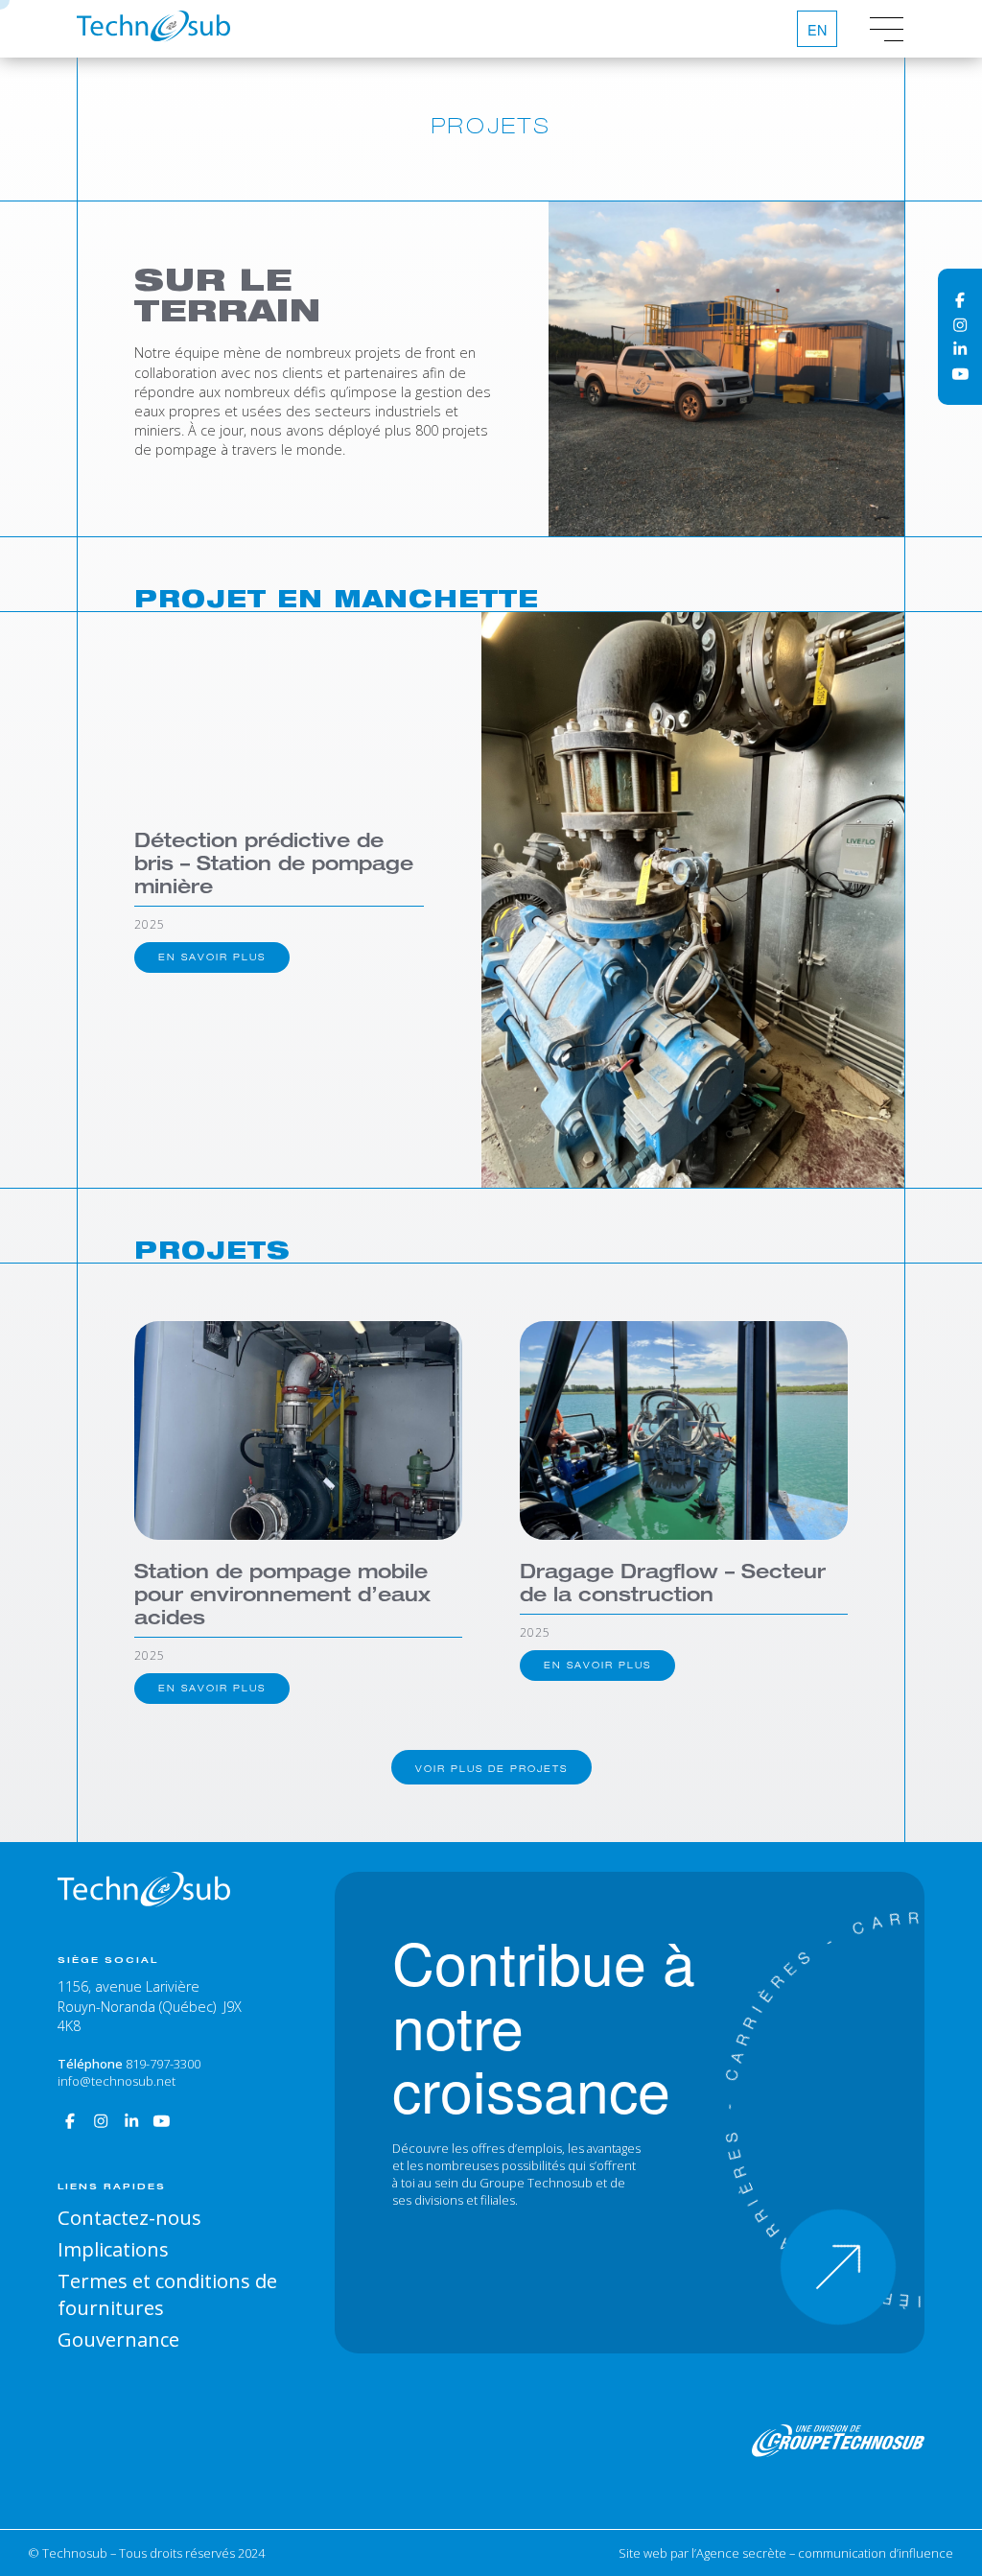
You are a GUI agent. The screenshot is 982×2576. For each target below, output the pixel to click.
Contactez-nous (129, 2217)
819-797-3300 (163, 2064)
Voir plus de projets (491, 1769)
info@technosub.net (117, 2081)
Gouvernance (118, 2339)
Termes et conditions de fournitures (167, 2294)
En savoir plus (212, 957)
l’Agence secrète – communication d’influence (822, 2553)
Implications (113, 2249)
